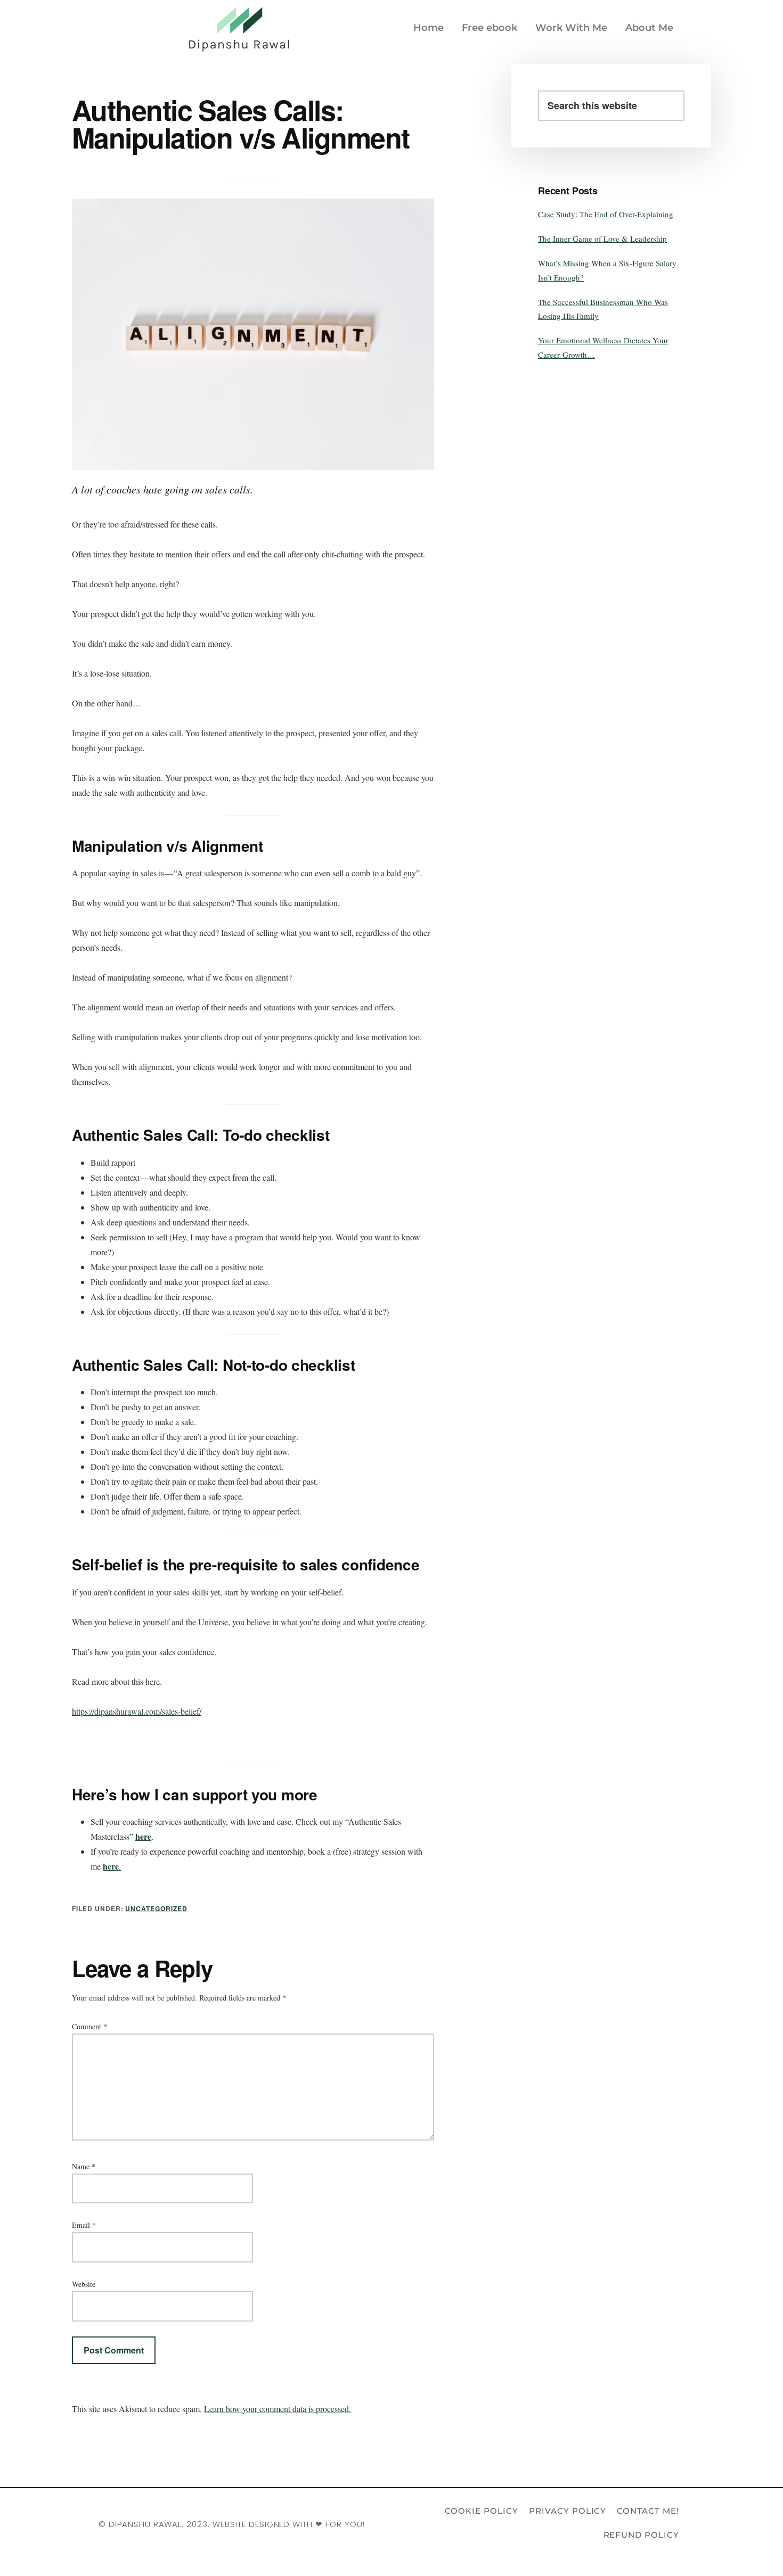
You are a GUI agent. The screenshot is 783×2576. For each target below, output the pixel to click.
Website (84, 2284)
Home (429, 28)
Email (84, 2225)
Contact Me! (648, 2511)
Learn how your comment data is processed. (278, 2409)
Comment (89, 2026)
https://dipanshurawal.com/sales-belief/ (137, 1711)
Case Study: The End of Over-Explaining (606, 214)
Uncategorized (156, 1908)
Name (84, 2166)
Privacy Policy (568, 2511)
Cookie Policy (481, 2511)
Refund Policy (641, 2535)
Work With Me (571, 28)
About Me (649, 28)
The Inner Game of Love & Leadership (602, 238)
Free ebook (490, 28)
